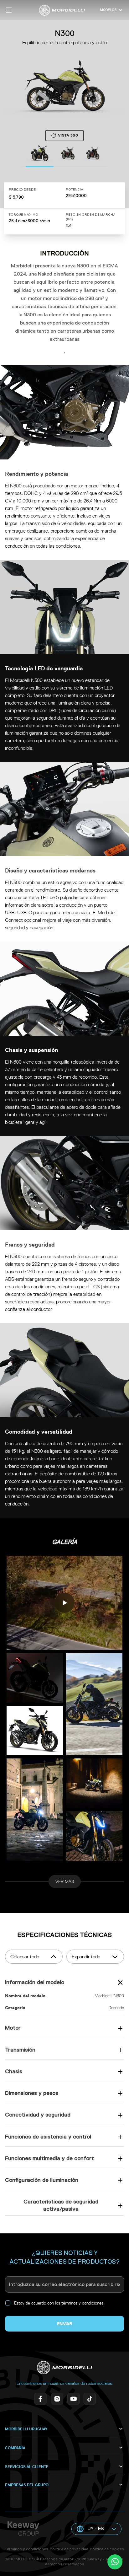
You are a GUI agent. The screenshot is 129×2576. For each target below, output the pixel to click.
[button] (96, 2529)
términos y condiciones (82, 2303)
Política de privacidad (69, 2549)
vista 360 (68, 136)
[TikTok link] (89, 2399)
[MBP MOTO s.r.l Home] (62, 10)
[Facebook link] (40, 2399)
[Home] (64, 2368)
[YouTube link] (73, 2399)
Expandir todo (86, 1957)
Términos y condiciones (27, 2549)
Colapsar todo (25, 1957)
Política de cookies (107, 2549)
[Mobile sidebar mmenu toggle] (9, 10)
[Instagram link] (56, 2399)
